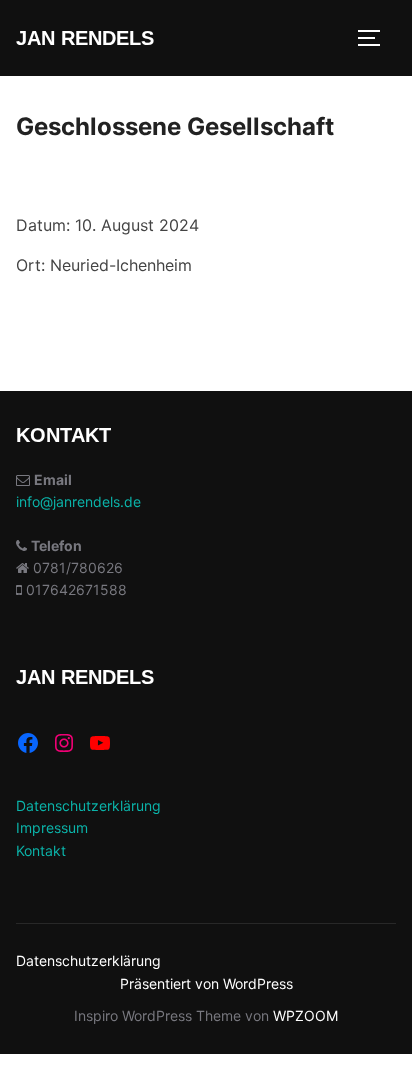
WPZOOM (305, 1015)
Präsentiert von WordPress (206, 983)
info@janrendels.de (78, 501)
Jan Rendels (85, 38)
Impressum (52, 827)
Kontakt (41, 850)
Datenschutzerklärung (88, 805)
